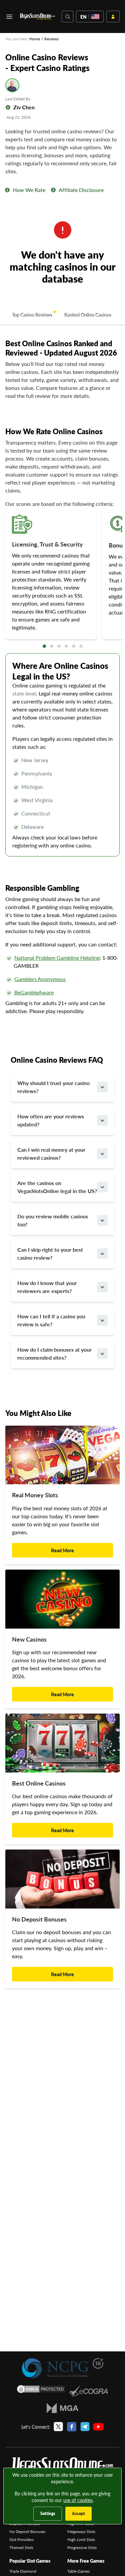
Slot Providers (21, 2540)
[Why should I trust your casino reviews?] (102, 1087)
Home (35, 39)
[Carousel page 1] (44, 646)
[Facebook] (72, 2427)
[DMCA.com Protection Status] (41, 2391)
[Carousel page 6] (81, 646)
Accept (78, 2514)
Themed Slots (21, 2548)
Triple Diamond (23, 2571)
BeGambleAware (34, 992)
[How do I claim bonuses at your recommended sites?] (102, 1354)
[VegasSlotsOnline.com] (37, 16)
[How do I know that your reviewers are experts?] (102, 1287)
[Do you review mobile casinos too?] (102, 1220)
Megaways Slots (81, 2532)
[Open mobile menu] (9, 17)
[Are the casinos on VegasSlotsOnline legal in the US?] (102, 1187)
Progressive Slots (82, 2548)
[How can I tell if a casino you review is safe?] (102, 1320)
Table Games (78, 2571)
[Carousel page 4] (66, 646)
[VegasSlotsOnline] (62, 2467)
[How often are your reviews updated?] (102, 1120)
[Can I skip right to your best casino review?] (102, 1254)
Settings (48, 2514)
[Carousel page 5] (74, 646)
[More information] (7, 190)
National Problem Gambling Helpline (57, 958)
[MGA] (62, 2408)
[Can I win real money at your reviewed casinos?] (102, 1154)
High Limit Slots (81, 2540)
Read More (62, 1550)
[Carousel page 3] (59, 646)
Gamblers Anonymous (40, 979)
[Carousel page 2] (52, 646)
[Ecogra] (88, 2391)
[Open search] (67, 16)
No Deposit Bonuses (27, 2532)
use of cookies (78, 2500)
